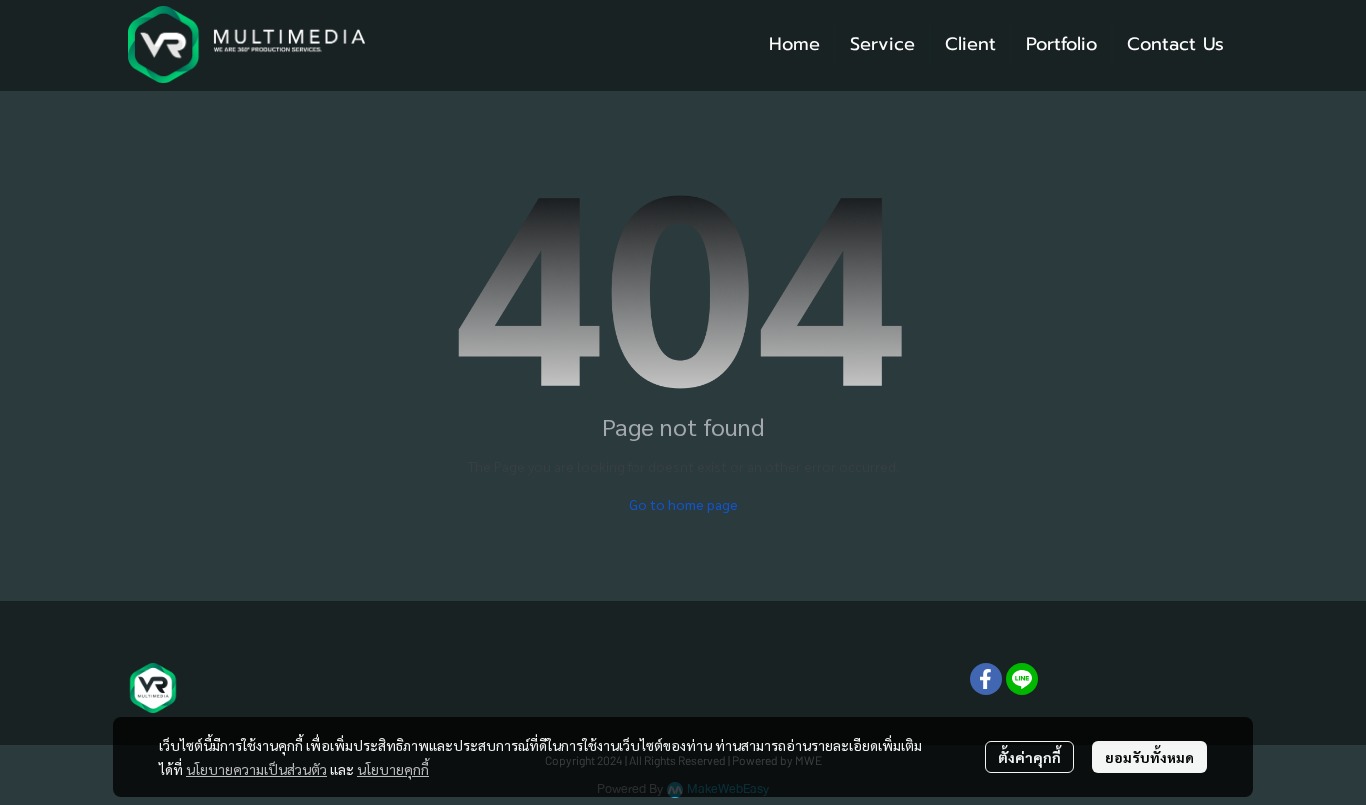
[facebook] (986, 679)
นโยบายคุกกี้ (393, 769)
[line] (1022, 679)
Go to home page (683, 504)
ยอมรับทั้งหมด (1149, 757)
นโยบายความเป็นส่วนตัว (256, 769)
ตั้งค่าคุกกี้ (1029, 757)
